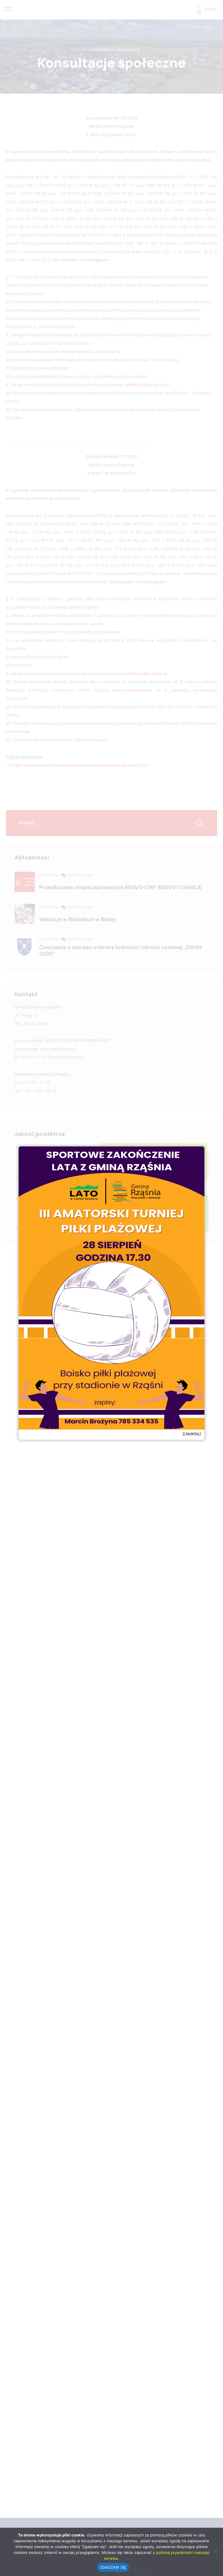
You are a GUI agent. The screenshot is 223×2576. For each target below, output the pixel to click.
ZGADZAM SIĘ (113, 2567)
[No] (216, 2552)
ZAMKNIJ (192, 1434)
